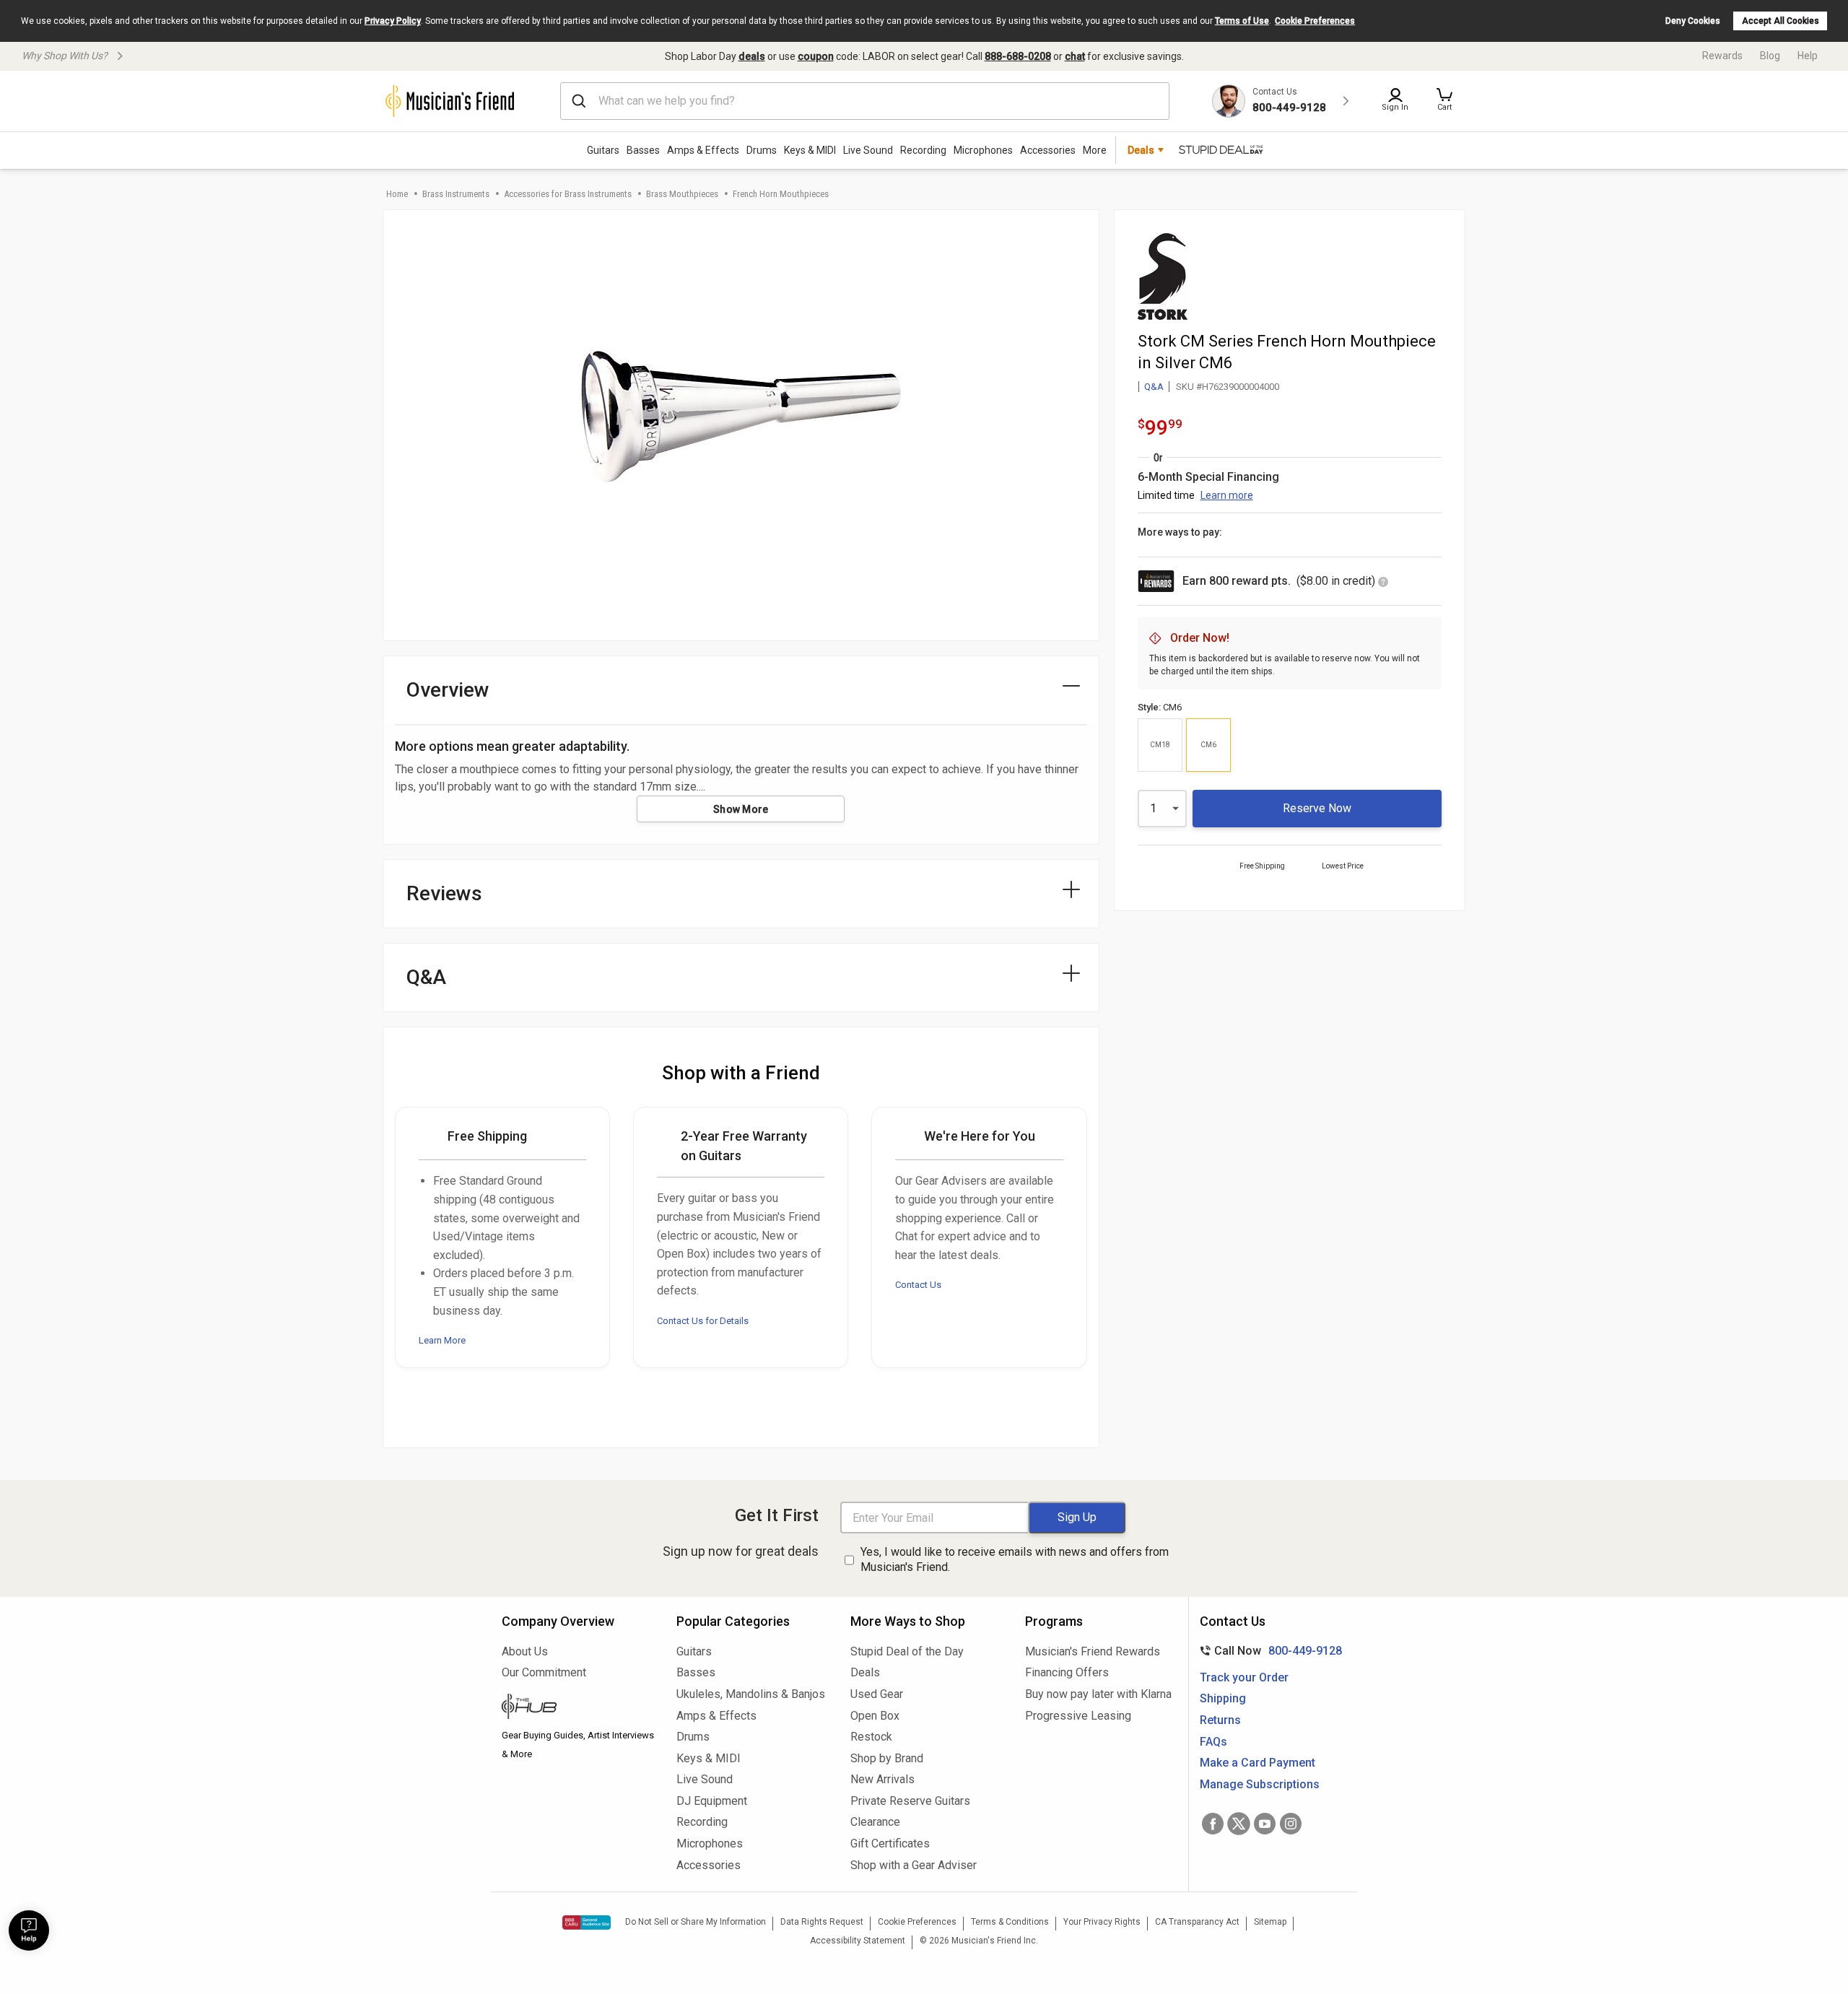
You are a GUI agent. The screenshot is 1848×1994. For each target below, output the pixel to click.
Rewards (1722, 56)
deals (752, 56)
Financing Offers (1067, 1672)
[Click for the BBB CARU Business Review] (587, 1923)
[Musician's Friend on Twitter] (1239, 1824)
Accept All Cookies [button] (1781, 21)
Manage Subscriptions (1260, 1784)
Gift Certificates (890, 1843)
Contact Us (918, 1285)
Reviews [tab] (444, 893)
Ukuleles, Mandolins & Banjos (751, 1694)
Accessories (1048, 150)
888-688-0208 (1018, 56)
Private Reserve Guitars (910, 1801)
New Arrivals (882, 1779)
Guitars (603, 150)
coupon (816, 56)
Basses (643, 150)
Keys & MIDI (810, 150)
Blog (1770, 56)
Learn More (442, 1340)
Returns (1220, 1720)
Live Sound (868, 150)
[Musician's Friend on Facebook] (1213, 1824)
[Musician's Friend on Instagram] (1291, 1824)
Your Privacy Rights (1102, 1922)
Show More (741, 809)
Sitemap (1270, 1922)
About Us (525, 1651)
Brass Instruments (456, 194)
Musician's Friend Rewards (1093, 1651)
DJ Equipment (712, 1801)
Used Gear (877, 1694)
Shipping (1223, 1698)
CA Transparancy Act (1197, 1922)
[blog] (578, 1708)
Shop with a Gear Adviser (914, 1865)
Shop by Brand (887, 1758)
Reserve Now (1317, 808)
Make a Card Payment (1258, 1763)
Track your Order (1244, 1677)
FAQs (1213, 1742)
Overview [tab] (448, 690)
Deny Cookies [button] (1693, 21)
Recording (923, 150)
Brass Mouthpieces (682, 194)
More (1095, 150)
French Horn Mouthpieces (781, 194)
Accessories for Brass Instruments (568, 194)
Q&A (1154, 387)
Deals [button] (1141, 150)
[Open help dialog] (29, 1930)
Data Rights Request (822, 1922)
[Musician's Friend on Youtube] (1265, 1824)
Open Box (875, 1716)
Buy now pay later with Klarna (1098, 1694)
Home (397, 194)
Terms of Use (1242, 21)
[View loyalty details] (1383, 583)
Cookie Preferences (1315, 21)
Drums (762, 150)
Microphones (983, 150)
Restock (871, 1737)
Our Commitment (544, 1672)
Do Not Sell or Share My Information (696, 1922)
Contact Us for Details (703, 1321)
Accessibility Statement (858, 1941)
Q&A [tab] (426, 977)
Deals (865, 1672)
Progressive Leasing (1078, 1716)
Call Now (1268, 1651)
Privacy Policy (393, 21)
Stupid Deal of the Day (907, 1651)
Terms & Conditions (1010, 1922)
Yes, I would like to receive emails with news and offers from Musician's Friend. (1015, 1559)
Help (1808, 56)
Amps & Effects (703, 150)
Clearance (875, 1822)
